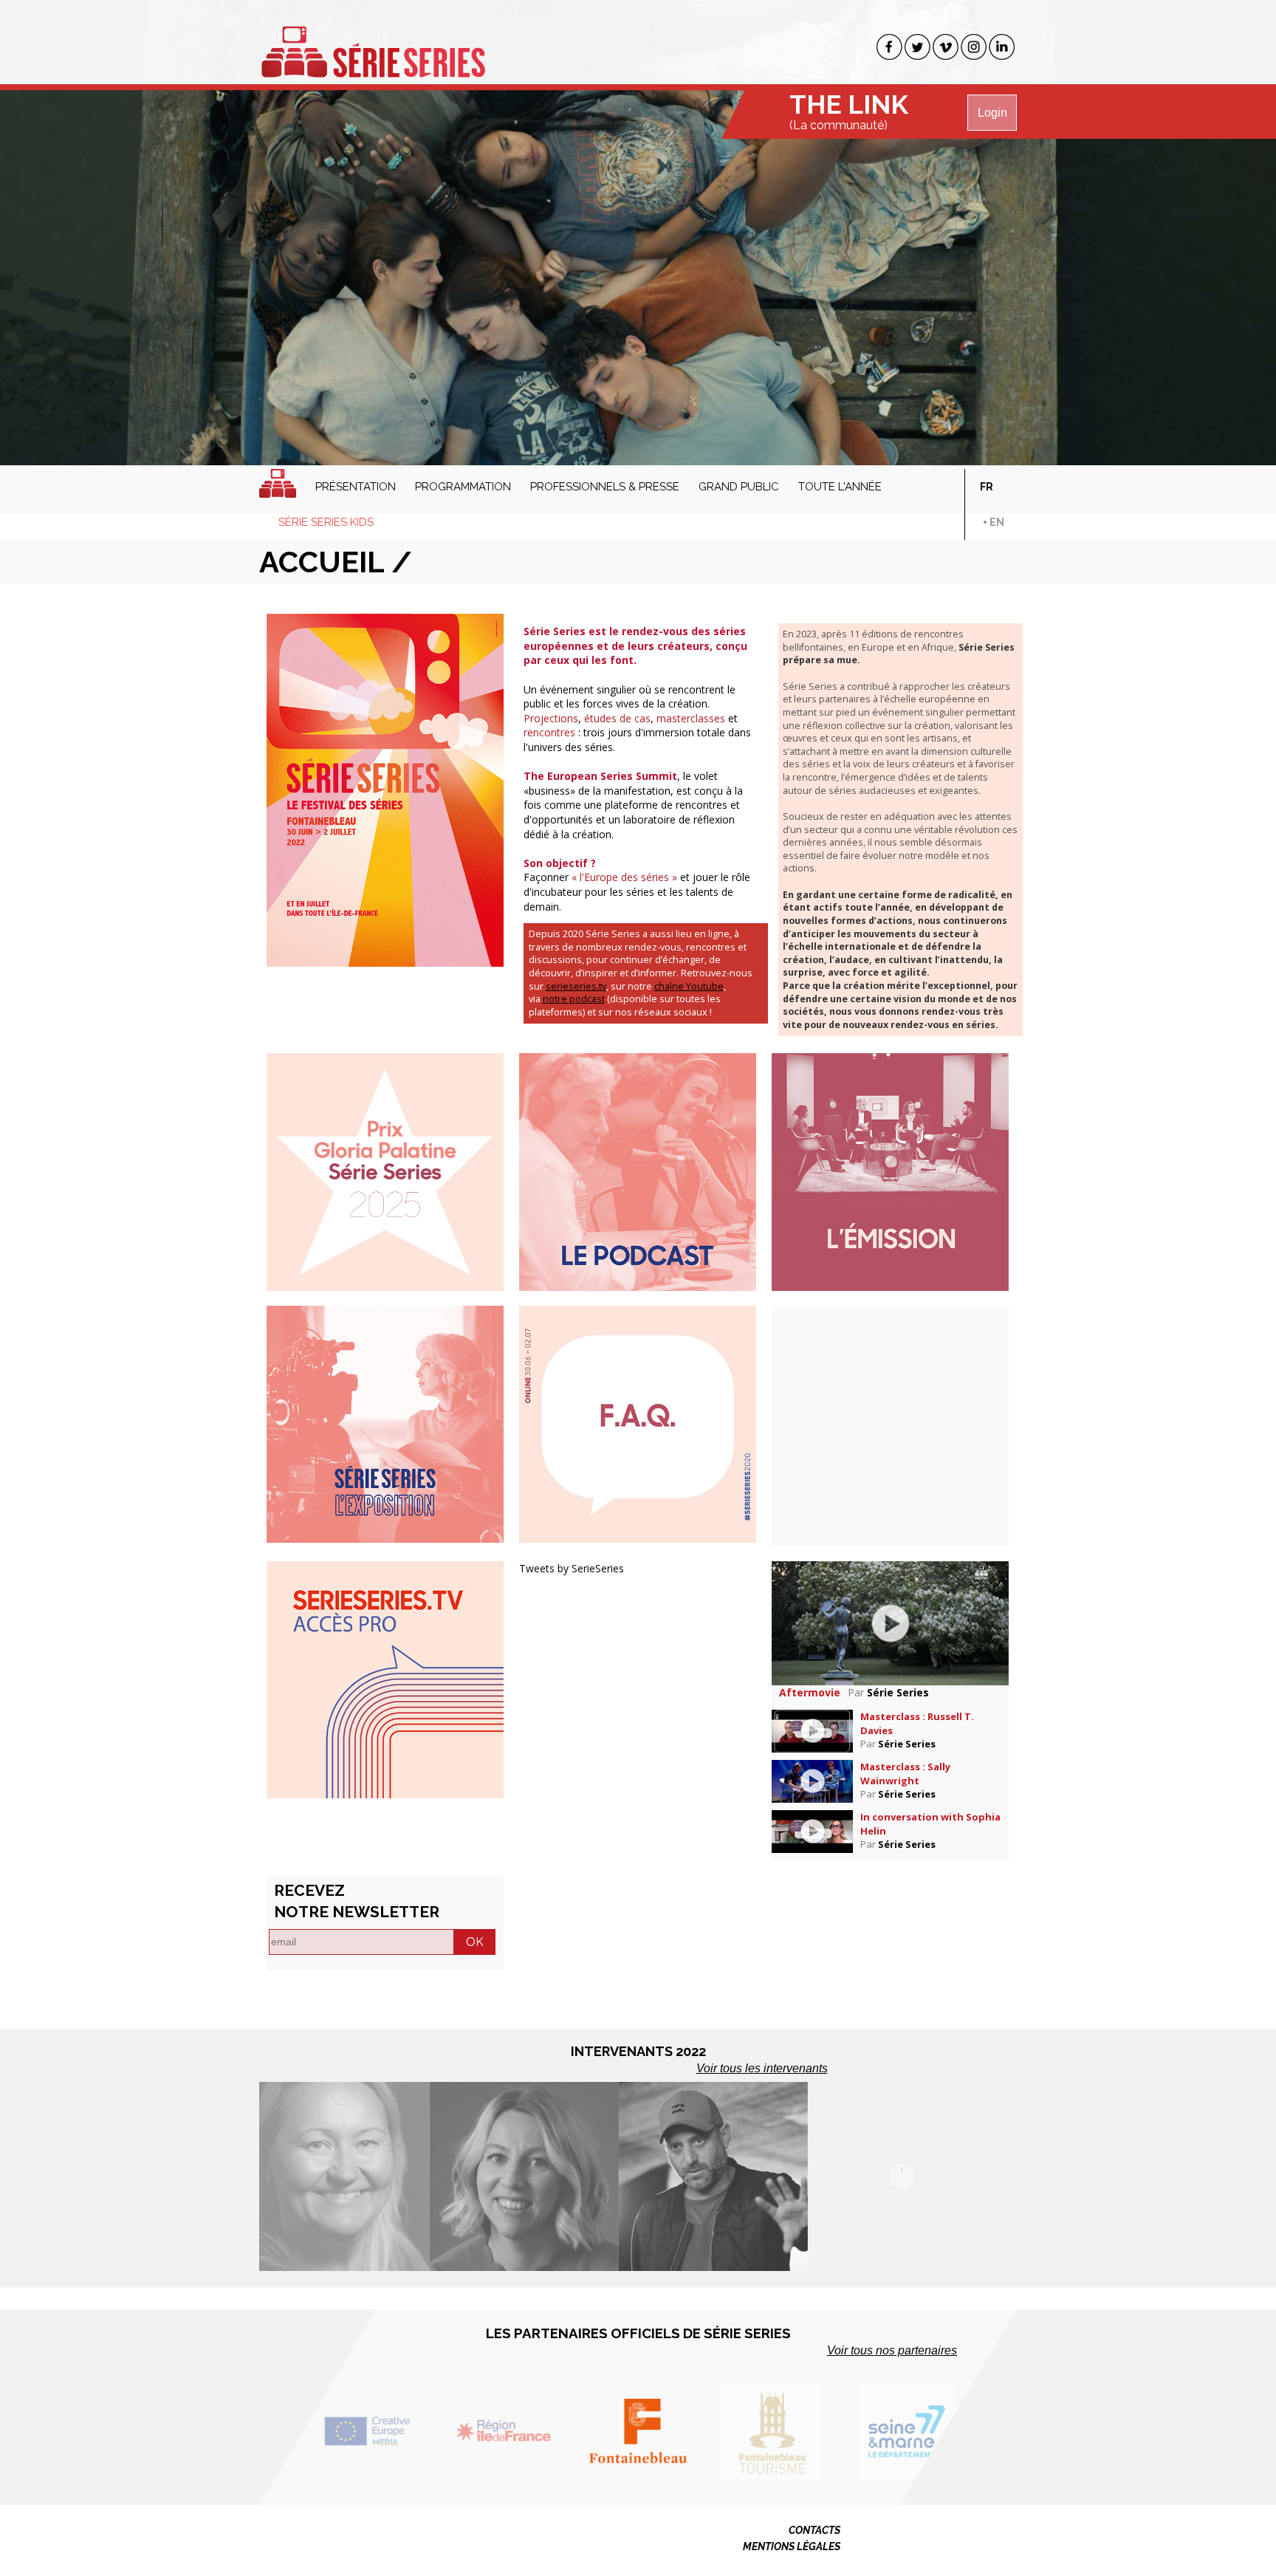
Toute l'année (840, 487)
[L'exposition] (385, 1423)
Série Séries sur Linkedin (1002, 47)
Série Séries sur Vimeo (946, 47)
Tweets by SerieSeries (572, 1568)
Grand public (739, 487)
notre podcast (574, 999)
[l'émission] (890, 1171)
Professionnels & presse (605, 487)
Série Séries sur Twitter (917, 47)
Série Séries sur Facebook (889, 47)
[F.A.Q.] (638, 1423)
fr (987, 487)
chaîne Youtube (689, 986)
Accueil (278, 483)
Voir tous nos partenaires (892, 2350)
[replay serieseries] (385, 1678)
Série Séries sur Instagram (974, 47)
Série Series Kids (326, 522)
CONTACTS (814, 2530)
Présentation (356, 487)
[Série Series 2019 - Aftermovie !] (890, 1622)
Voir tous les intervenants (762, 2068)
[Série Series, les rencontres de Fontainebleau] (373, 43)
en (997, 522)
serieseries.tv (576, 986)
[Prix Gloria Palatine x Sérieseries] (385, 1171)
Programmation (463, 487)
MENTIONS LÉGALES (792, 2546)
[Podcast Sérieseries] (638, 1171)
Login (992, 113)
